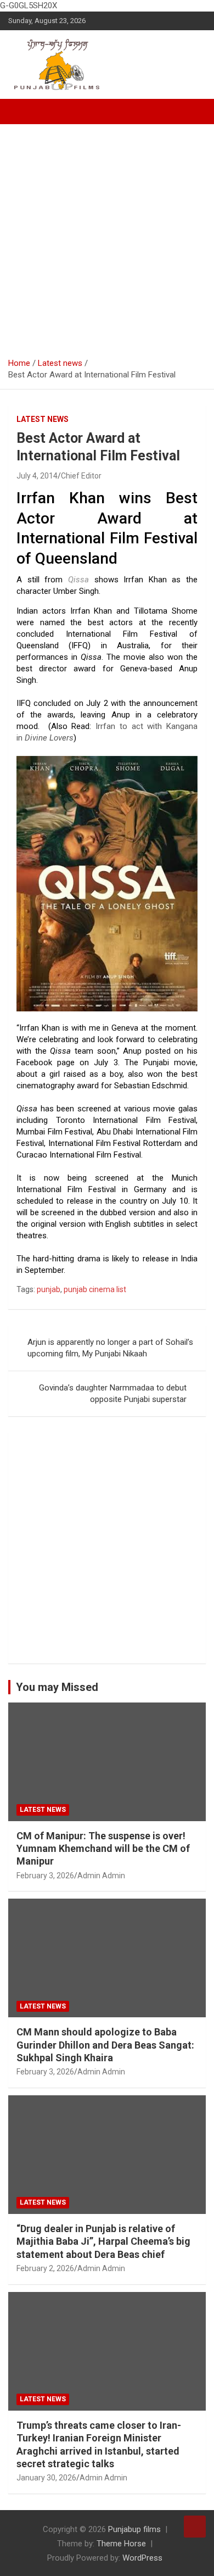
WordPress (142, 2558)
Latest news (43, 419)
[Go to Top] (195, 2527)
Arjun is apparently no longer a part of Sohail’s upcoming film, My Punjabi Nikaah (110, 1348)
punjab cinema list (95, 1289)
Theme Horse (121, 2544)
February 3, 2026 (45, 1876)
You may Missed (57, 1687)
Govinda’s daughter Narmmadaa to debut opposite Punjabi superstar (113, 1393)
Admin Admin (101, 1876)
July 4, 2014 (37, 476)
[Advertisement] (107, 237)
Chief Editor (81, 476)
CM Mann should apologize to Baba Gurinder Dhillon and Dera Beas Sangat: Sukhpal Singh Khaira (105, 2045)
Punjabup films (134, 2529)
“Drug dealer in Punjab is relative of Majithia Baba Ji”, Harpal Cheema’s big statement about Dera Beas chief (103, 2241)
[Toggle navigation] (22, 112)
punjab (49, 1289)
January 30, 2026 (46, 2478)
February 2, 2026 (45, 2268)
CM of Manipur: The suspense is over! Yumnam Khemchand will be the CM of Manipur (103, 1849)
